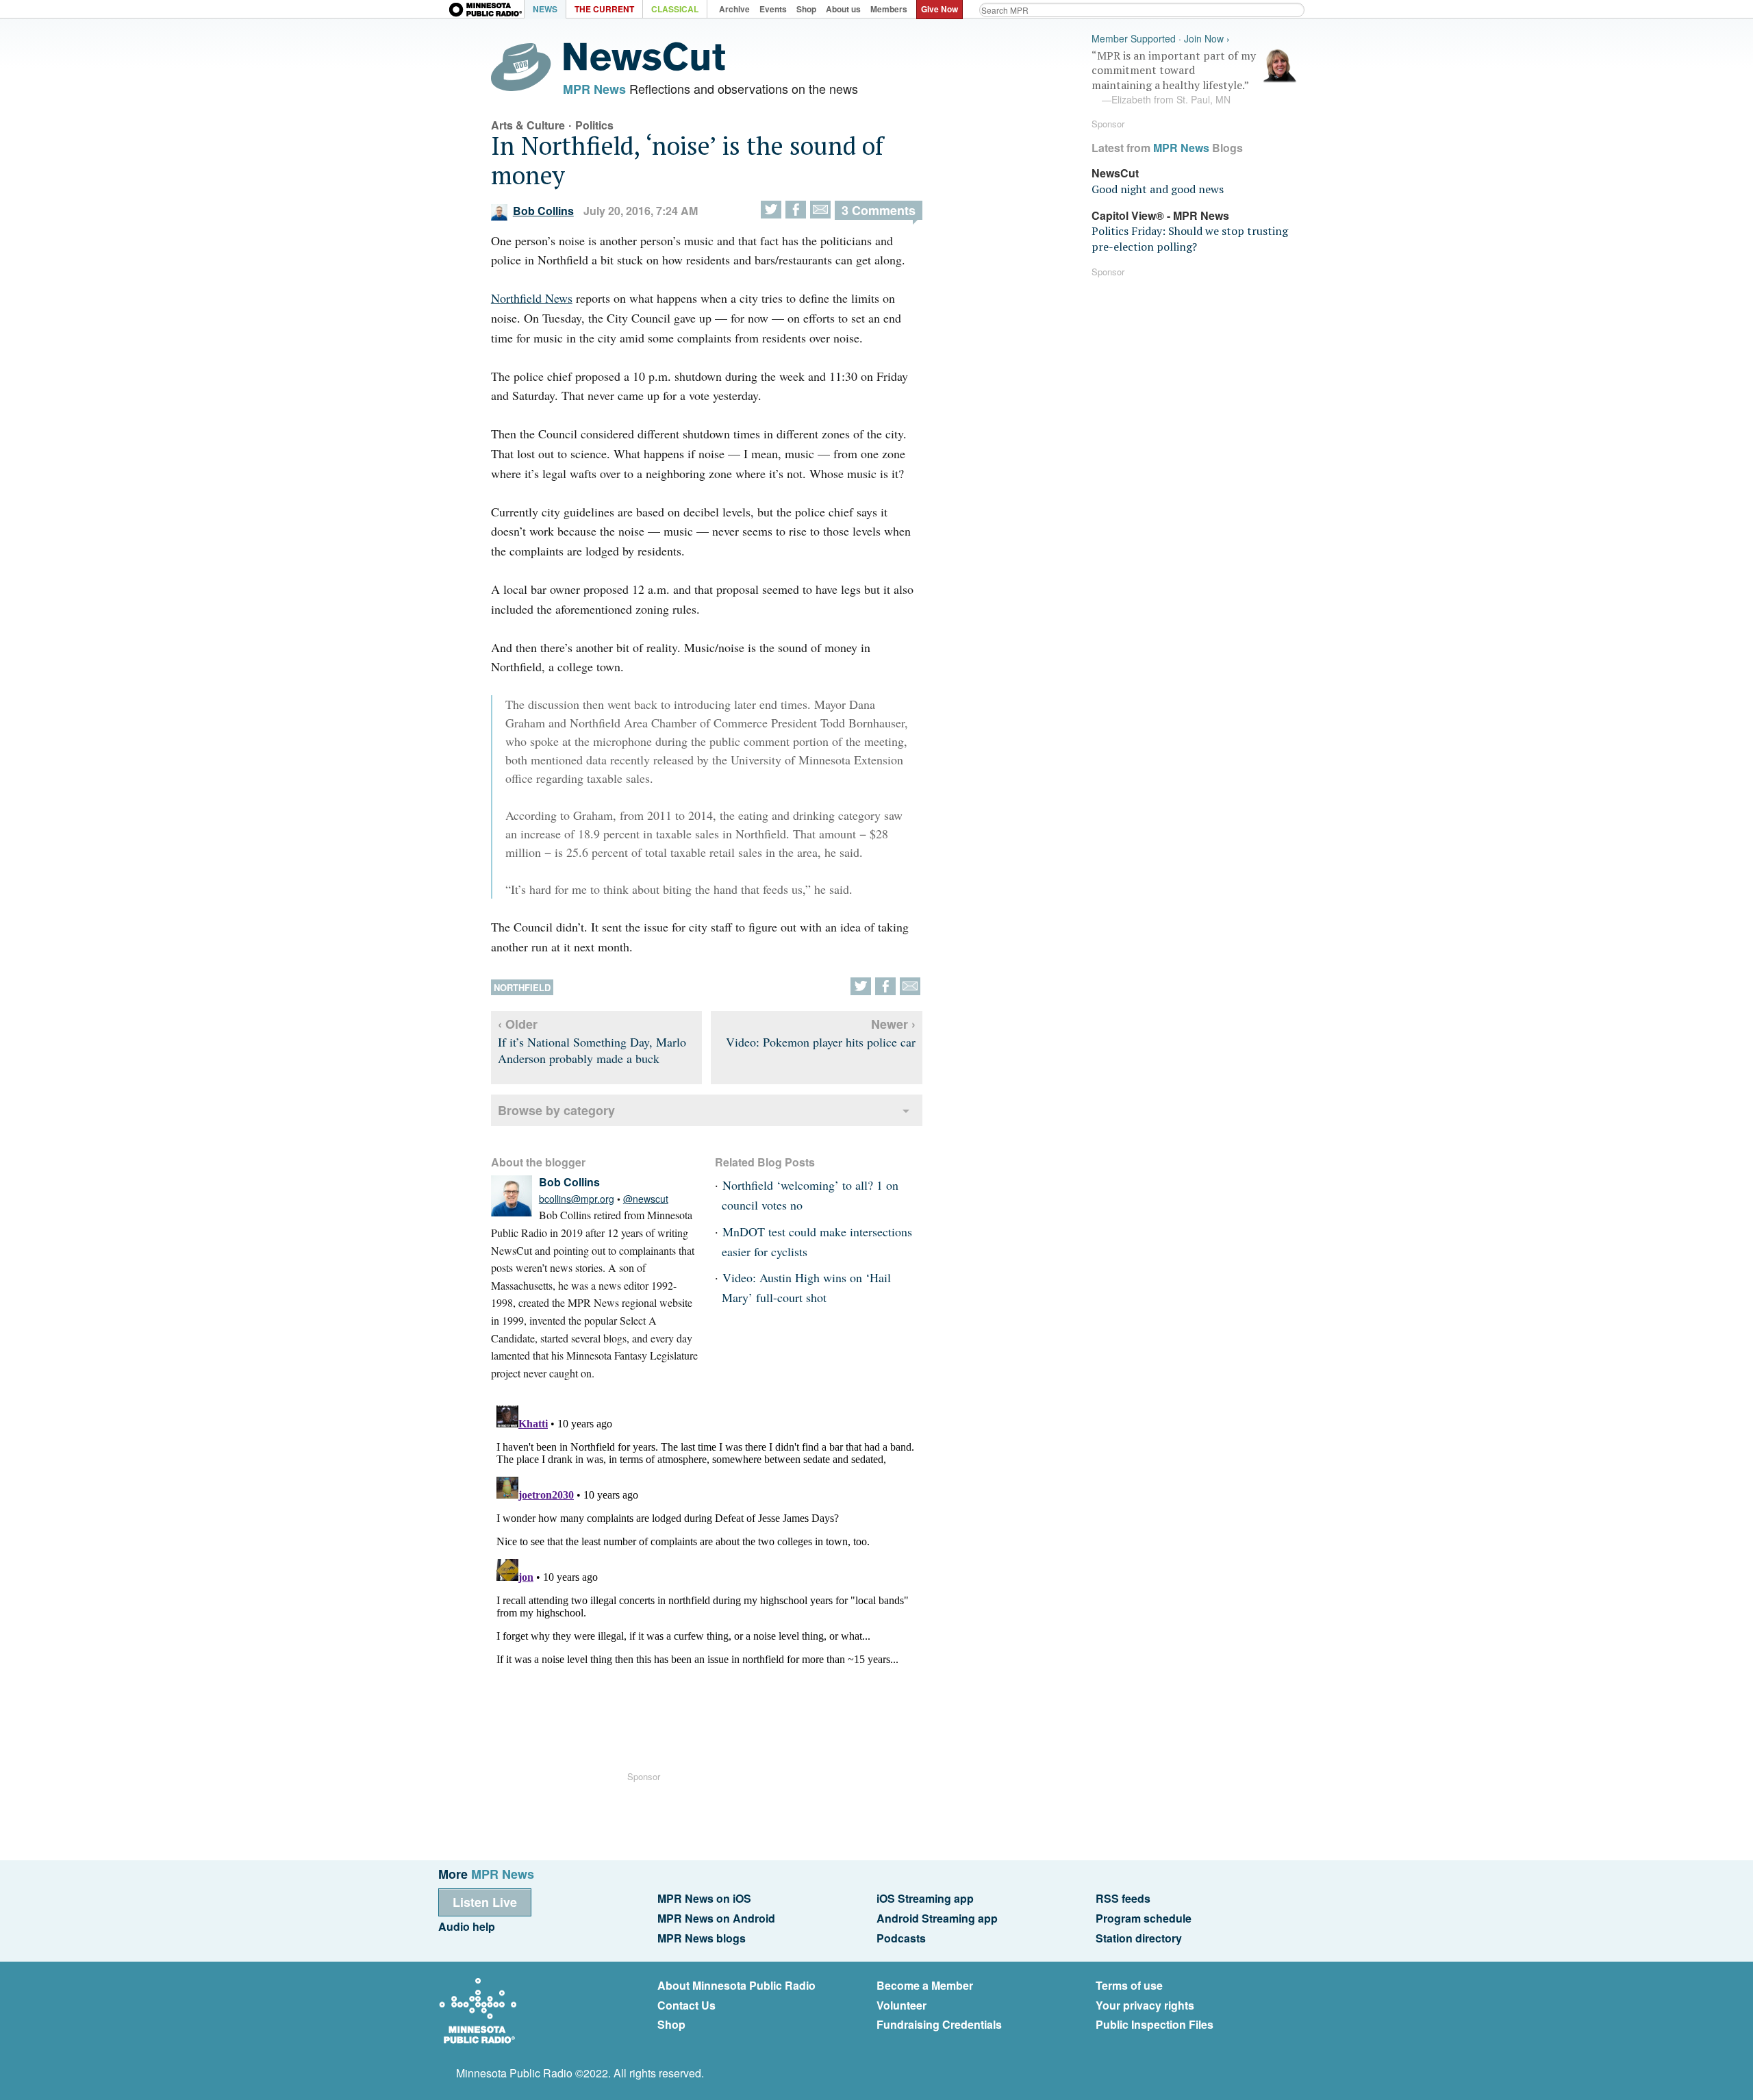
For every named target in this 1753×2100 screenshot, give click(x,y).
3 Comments (879, 210)
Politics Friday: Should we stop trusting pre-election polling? (1190, 238)
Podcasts (901, 1938)
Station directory (1139, 1938)
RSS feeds (1123, 1898)
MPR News (594, 89)
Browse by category (556, 1110)
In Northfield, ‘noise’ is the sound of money (687, 160)
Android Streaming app (937, 1918)
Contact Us (686, 2005)
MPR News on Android (716, 1918)
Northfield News (532, 298)
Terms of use (1129, 1985)
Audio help (467, 1926)
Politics (594, 125)
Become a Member (925, 1985)
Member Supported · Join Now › (1161, 39)
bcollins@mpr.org (577, 1199)
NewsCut (1115, 173)
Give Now (939, 9)
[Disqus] (707, 1571)
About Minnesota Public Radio (736, 1985)
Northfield (522, 987)
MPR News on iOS (704, 1898)
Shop (671, 2024)
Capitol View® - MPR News (1160, 215)
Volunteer (901, 2005)
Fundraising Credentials (939, 2024)
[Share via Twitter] (771, 210)
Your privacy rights (1145, 2005)
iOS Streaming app (925, 1898)
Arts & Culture (528, 125)
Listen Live (485, 1902)
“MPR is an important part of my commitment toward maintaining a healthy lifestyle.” (1174, 77)
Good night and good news (1158, 189)
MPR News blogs (702, 1938)
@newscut (646, 1199)
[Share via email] (820, 210)
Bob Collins (543, 211)
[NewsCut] (644, 67)
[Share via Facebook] (796, 210)
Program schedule (1144, 1918)
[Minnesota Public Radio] (486, 11)
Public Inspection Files (1155, 2024)
